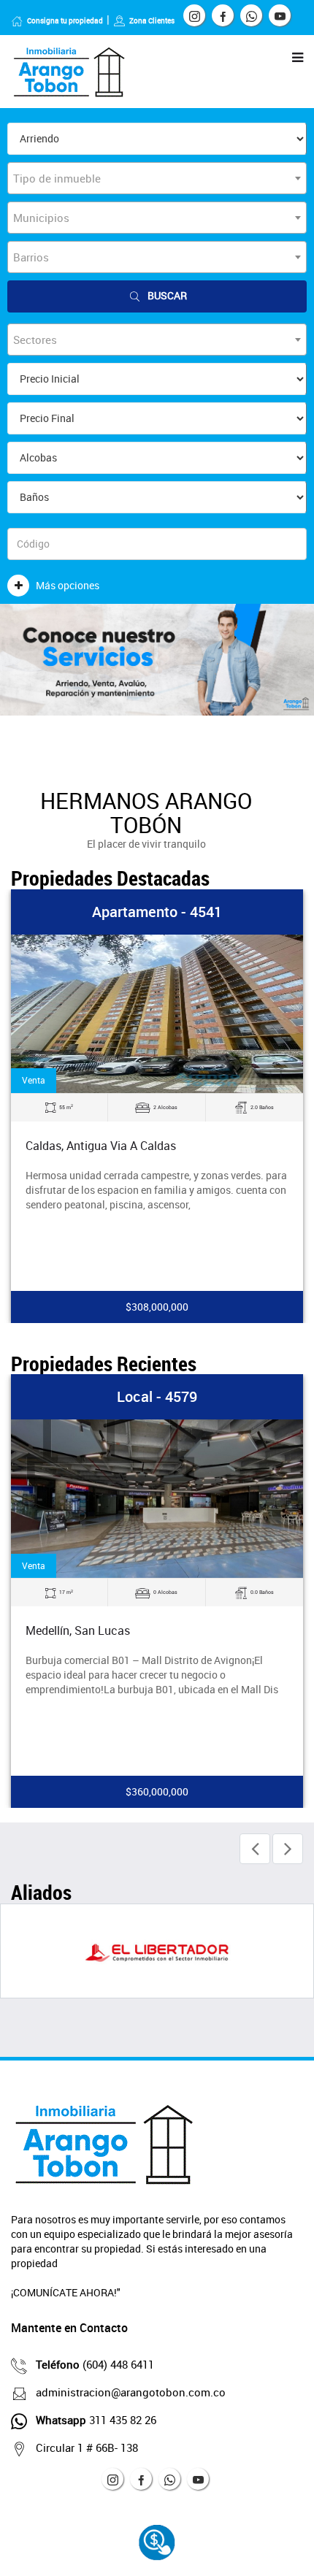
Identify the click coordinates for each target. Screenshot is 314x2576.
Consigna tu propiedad (65, 20)
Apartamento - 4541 (157, 912)
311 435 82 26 (96, 2420)
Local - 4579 (157, 1396)
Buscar (167, 295)
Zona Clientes (152, 20)
